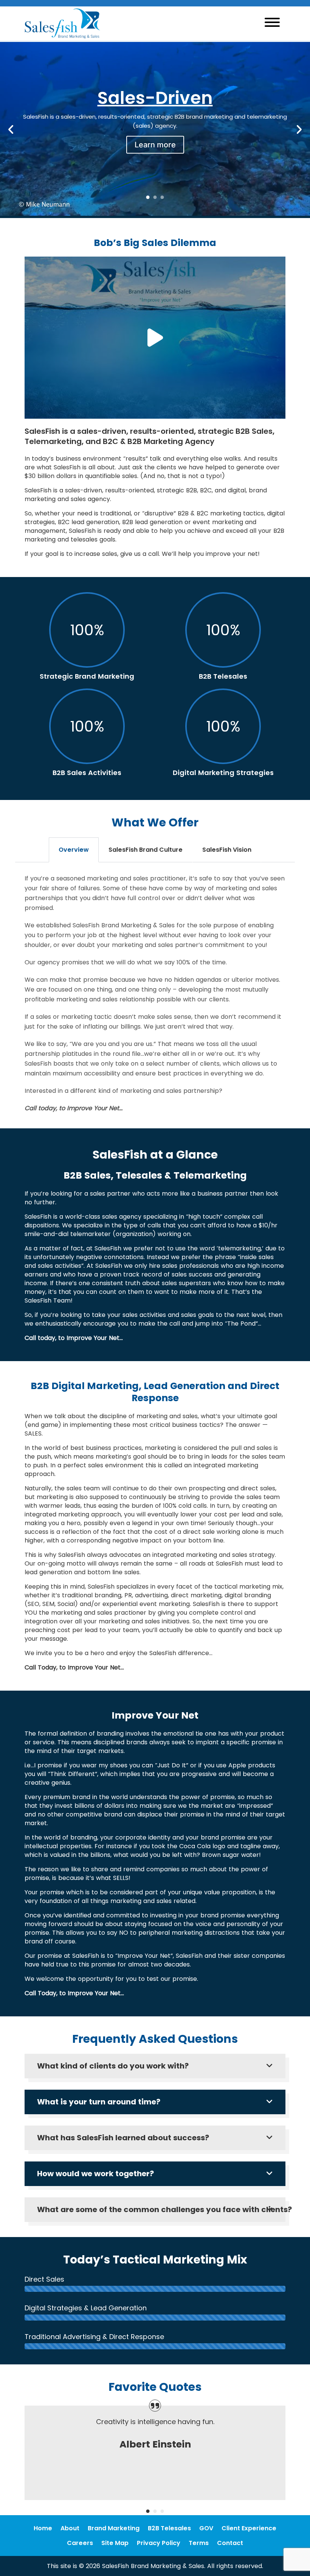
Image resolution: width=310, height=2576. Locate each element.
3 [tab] (162, 197)
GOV (206, 2528)
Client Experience (249, 2528)
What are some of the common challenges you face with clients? (157, 2209)
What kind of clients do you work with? (113, 2066)
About (70, 2528)
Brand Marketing (114, 2528)
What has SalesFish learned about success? (123, 2138)
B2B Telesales (169, 2528)
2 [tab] (155, 197)
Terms (199, 2543)
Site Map (115, 2543)
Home (43, 2528)
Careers (80, 2543)
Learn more (155, 144)
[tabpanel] (155, 121)
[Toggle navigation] (272, 23)
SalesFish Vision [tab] (227, 850)
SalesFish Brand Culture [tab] (146, 850)
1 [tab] (148, 197)
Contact (230, 2543)
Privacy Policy (159, 2543)
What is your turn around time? (99, 2102)
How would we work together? (95, 2174)
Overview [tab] (74, 850)
